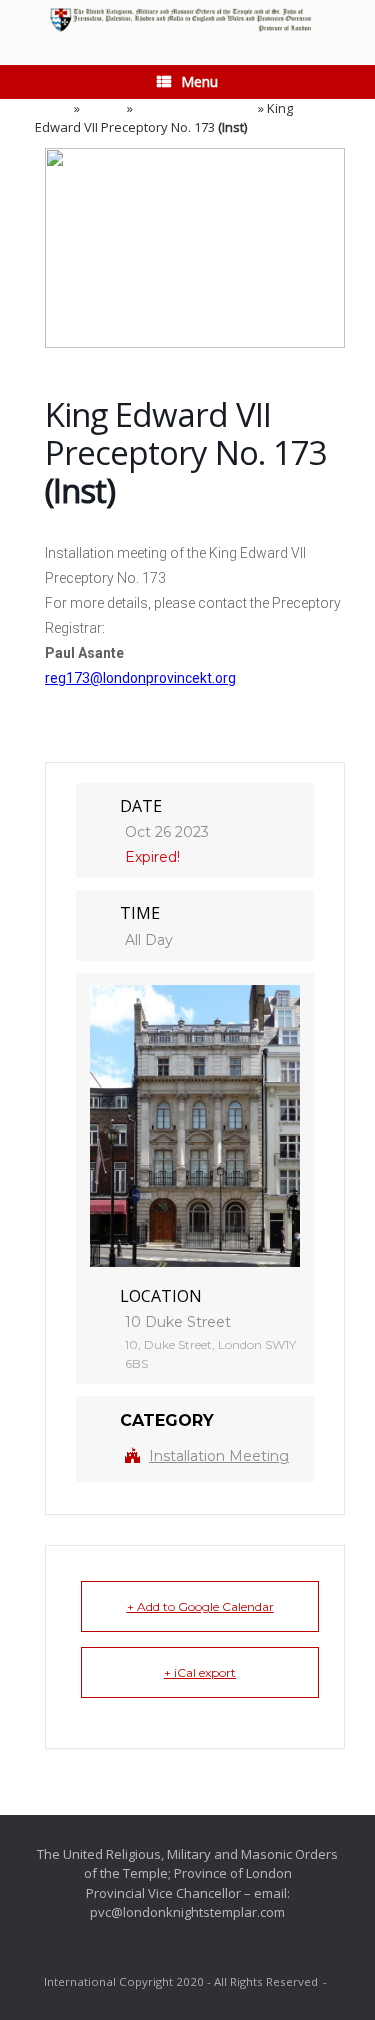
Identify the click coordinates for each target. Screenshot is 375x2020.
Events (103, 108)
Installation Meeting (195, 108)
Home (53, 108)
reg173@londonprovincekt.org (140, 678)
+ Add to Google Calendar (200, 1606)
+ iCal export (200, 1672)
